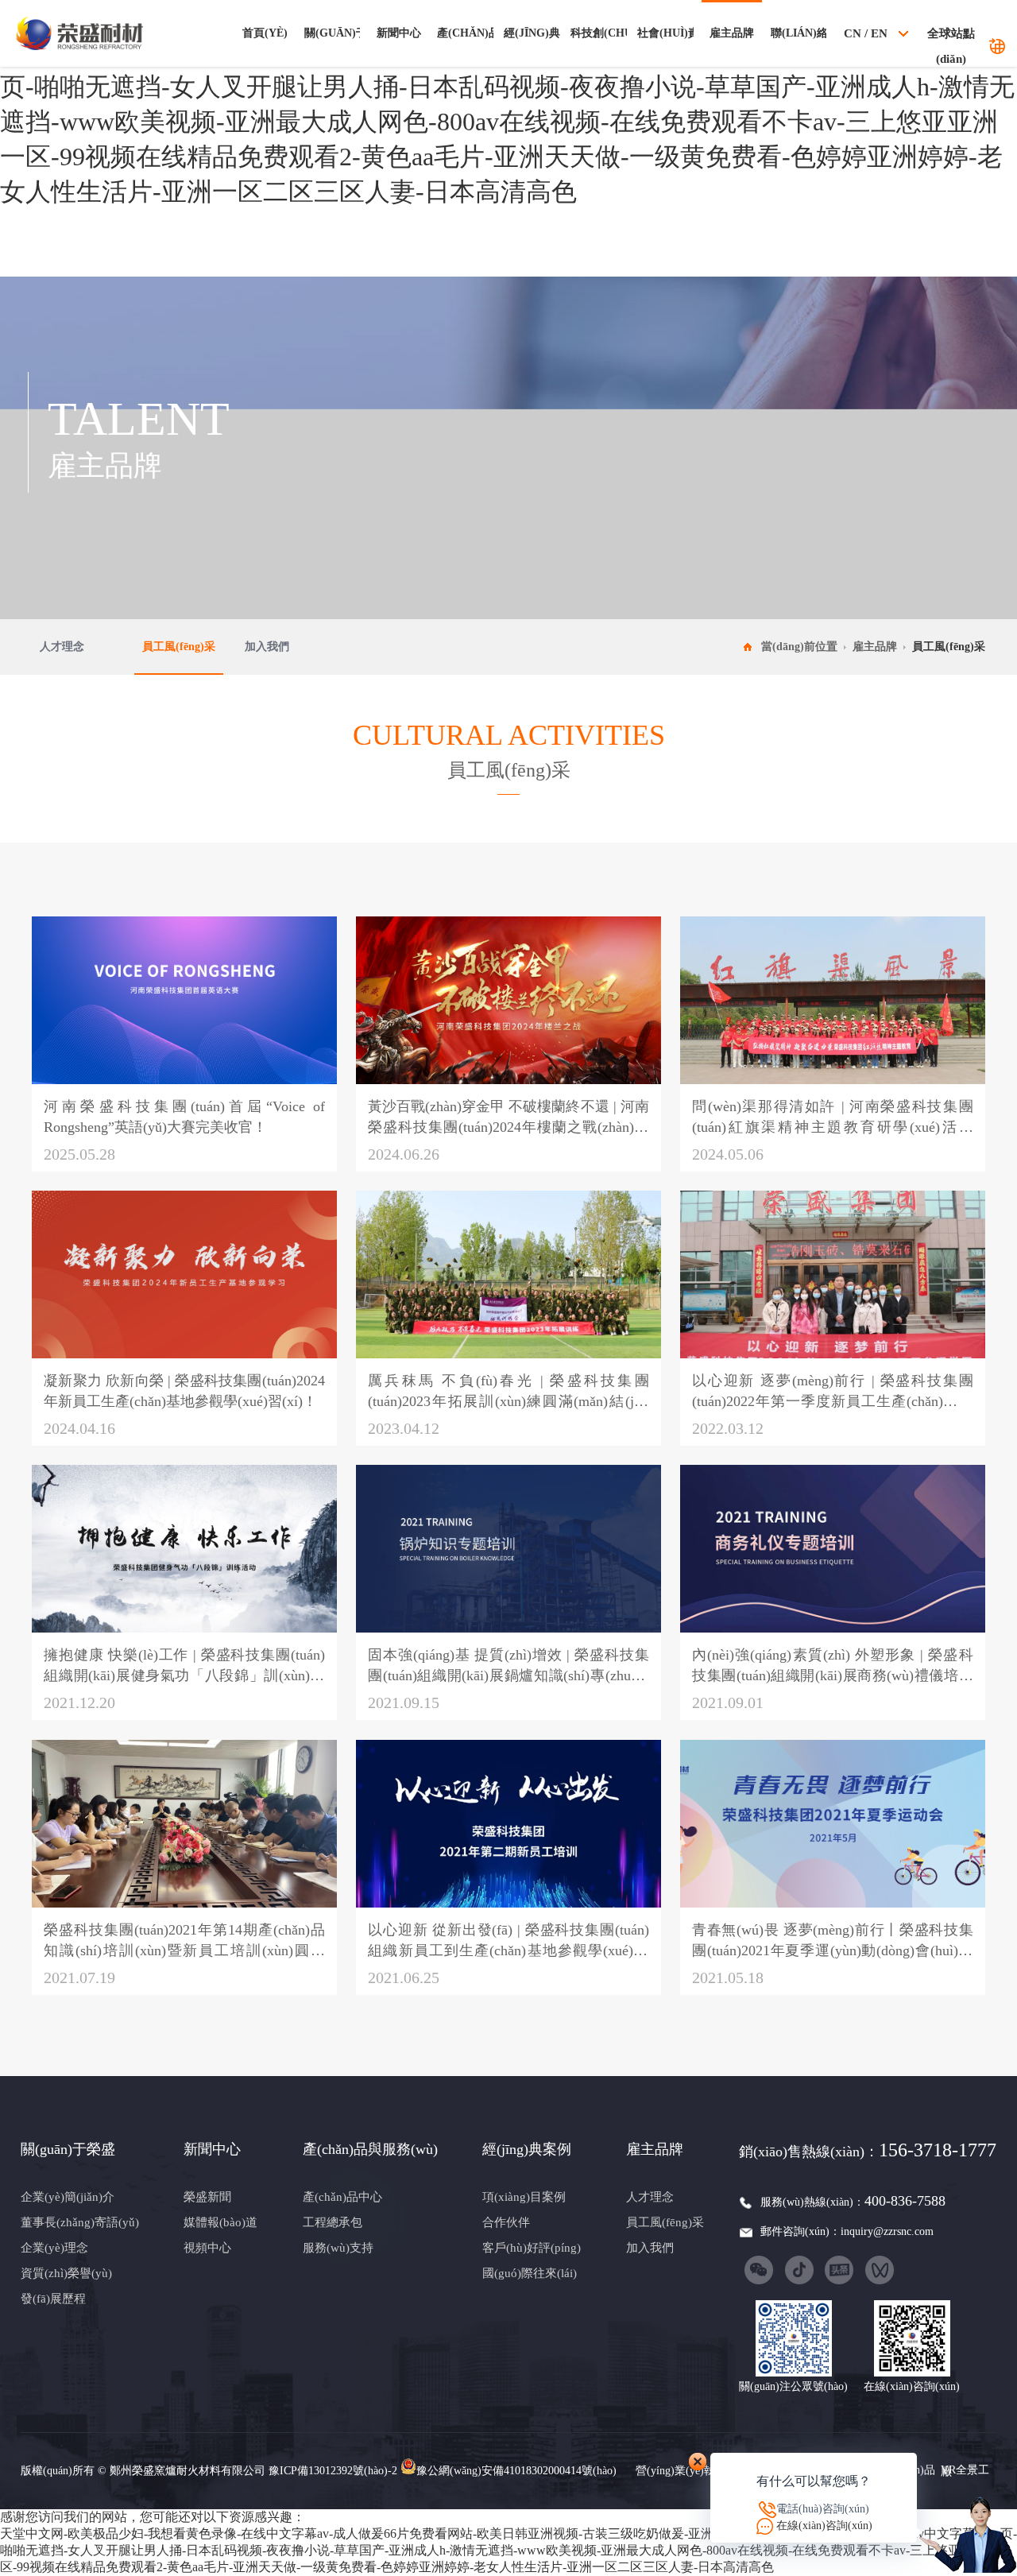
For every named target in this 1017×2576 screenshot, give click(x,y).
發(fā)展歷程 (53, 2299)
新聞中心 (399, 33)
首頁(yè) (265, 33)
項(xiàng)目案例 (524, 2197)
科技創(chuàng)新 (598, 33)
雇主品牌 (732, 33)
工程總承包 (333, 2222)
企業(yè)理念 (54, 2248)
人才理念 (62, 647)
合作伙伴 (506, 2222)
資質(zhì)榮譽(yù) (66, 2273)
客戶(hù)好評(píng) (532, 2248)
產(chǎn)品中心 (342, 2197)
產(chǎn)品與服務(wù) (465, 33)
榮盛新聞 (207, 2197)
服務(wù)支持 (338, 2248)
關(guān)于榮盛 (332, 33)
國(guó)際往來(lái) (530, 2273)
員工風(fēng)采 (179, 647)
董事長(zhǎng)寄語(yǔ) (80, 2222)
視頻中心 (207, 2248)
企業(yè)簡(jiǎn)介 (68, 2197)
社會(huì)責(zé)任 (665, 33)
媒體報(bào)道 (220, 2222)
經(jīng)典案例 (532, 33)
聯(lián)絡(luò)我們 (799, 33)
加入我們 (267, 647)
